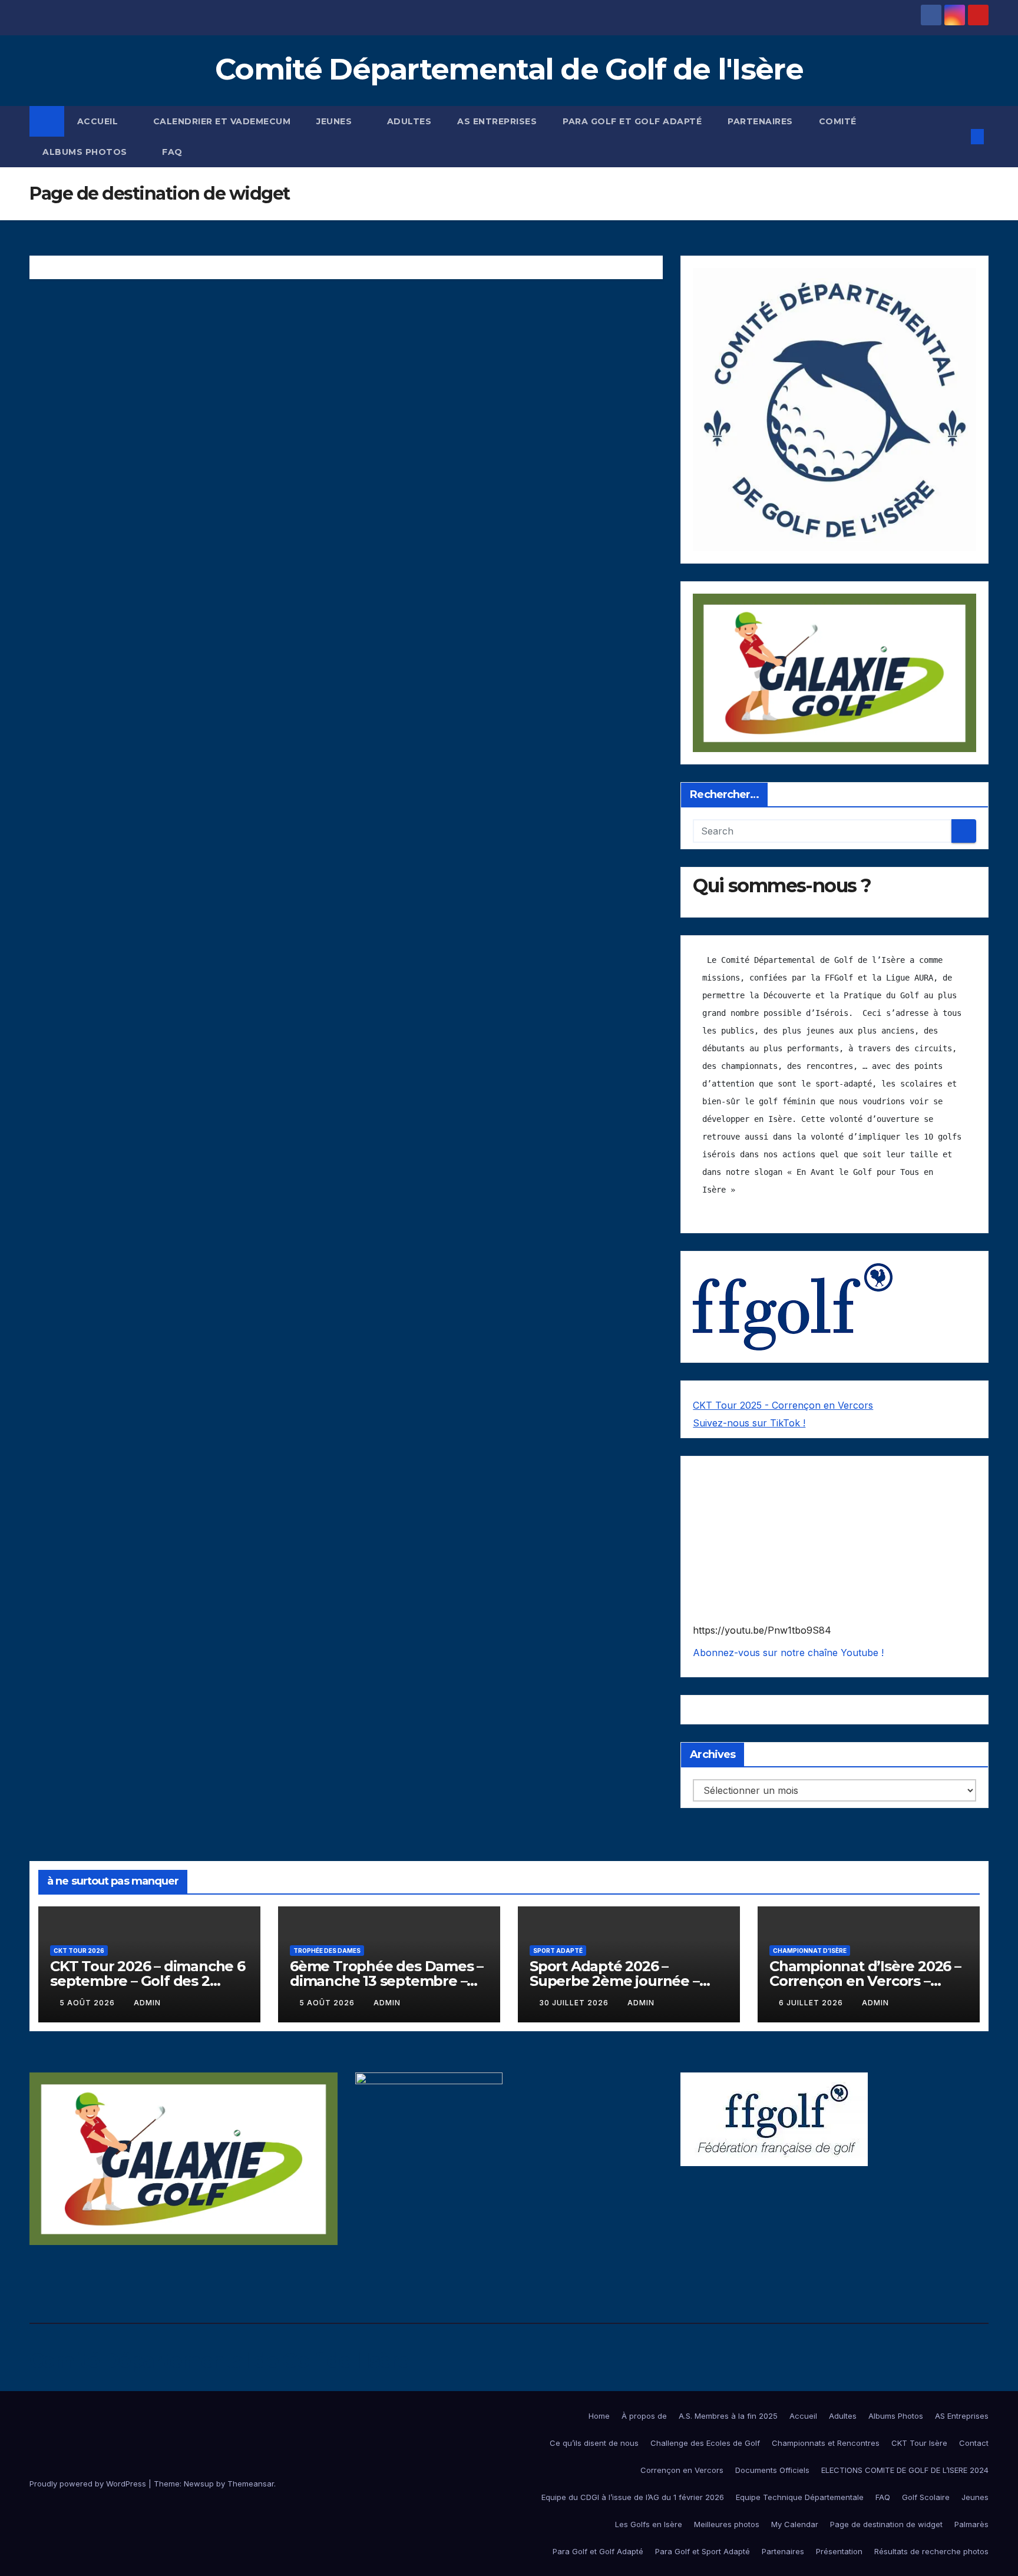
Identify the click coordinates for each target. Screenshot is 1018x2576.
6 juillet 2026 (812, 2003)
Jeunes (336, 121)
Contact (974, 2443)
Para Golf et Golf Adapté (632, 121)
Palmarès (971, 2524)
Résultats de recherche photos (931, 2551)
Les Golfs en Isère (649, 2524)
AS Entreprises (497, 121)
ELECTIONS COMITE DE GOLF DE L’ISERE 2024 (905, 2470)
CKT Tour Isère (919, 2443)
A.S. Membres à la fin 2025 (728, 2416)
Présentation (839, 2551)
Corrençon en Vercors (682, 2470)
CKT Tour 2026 (79, 1951)
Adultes (409, 121)
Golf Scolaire (926, 2497)
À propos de (644, 2416)
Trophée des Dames (327, 1951)
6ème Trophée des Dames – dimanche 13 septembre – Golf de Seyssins (386, 1981)
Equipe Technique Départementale (800, 2497)
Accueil (99, 121)
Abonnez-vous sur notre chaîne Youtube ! (788, 1653)
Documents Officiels (772, 2470)
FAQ (172, 152)
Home (599, 2416)
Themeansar (251, 2484)
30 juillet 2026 (575, 2003)
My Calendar (795, 2524)
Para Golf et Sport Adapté (703, 2551)
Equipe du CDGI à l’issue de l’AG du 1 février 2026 (633, 2497)
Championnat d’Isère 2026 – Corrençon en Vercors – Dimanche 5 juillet (865, 1981)
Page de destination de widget (886, 2524)
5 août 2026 (88, 2003)
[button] (958, 137)
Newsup (199, 2484)
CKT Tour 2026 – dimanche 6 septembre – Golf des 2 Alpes (148, 1981)
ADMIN (147, 2003)
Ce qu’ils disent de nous (594, 2443)
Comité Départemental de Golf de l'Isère (509, 69)
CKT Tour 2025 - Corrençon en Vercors (783, 1405)
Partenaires (760, 121)
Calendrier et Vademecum (222, 121)
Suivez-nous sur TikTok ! (749, 1423)
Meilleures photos (727, 2524)
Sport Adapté (558, 1951)
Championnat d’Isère (810, 1951)
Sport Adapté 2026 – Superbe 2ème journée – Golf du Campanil (614, 1981)
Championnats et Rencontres (826, 2443)
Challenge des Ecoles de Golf (705, 2443)
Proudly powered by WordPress (89, 2484)
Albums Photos (86, 152)
